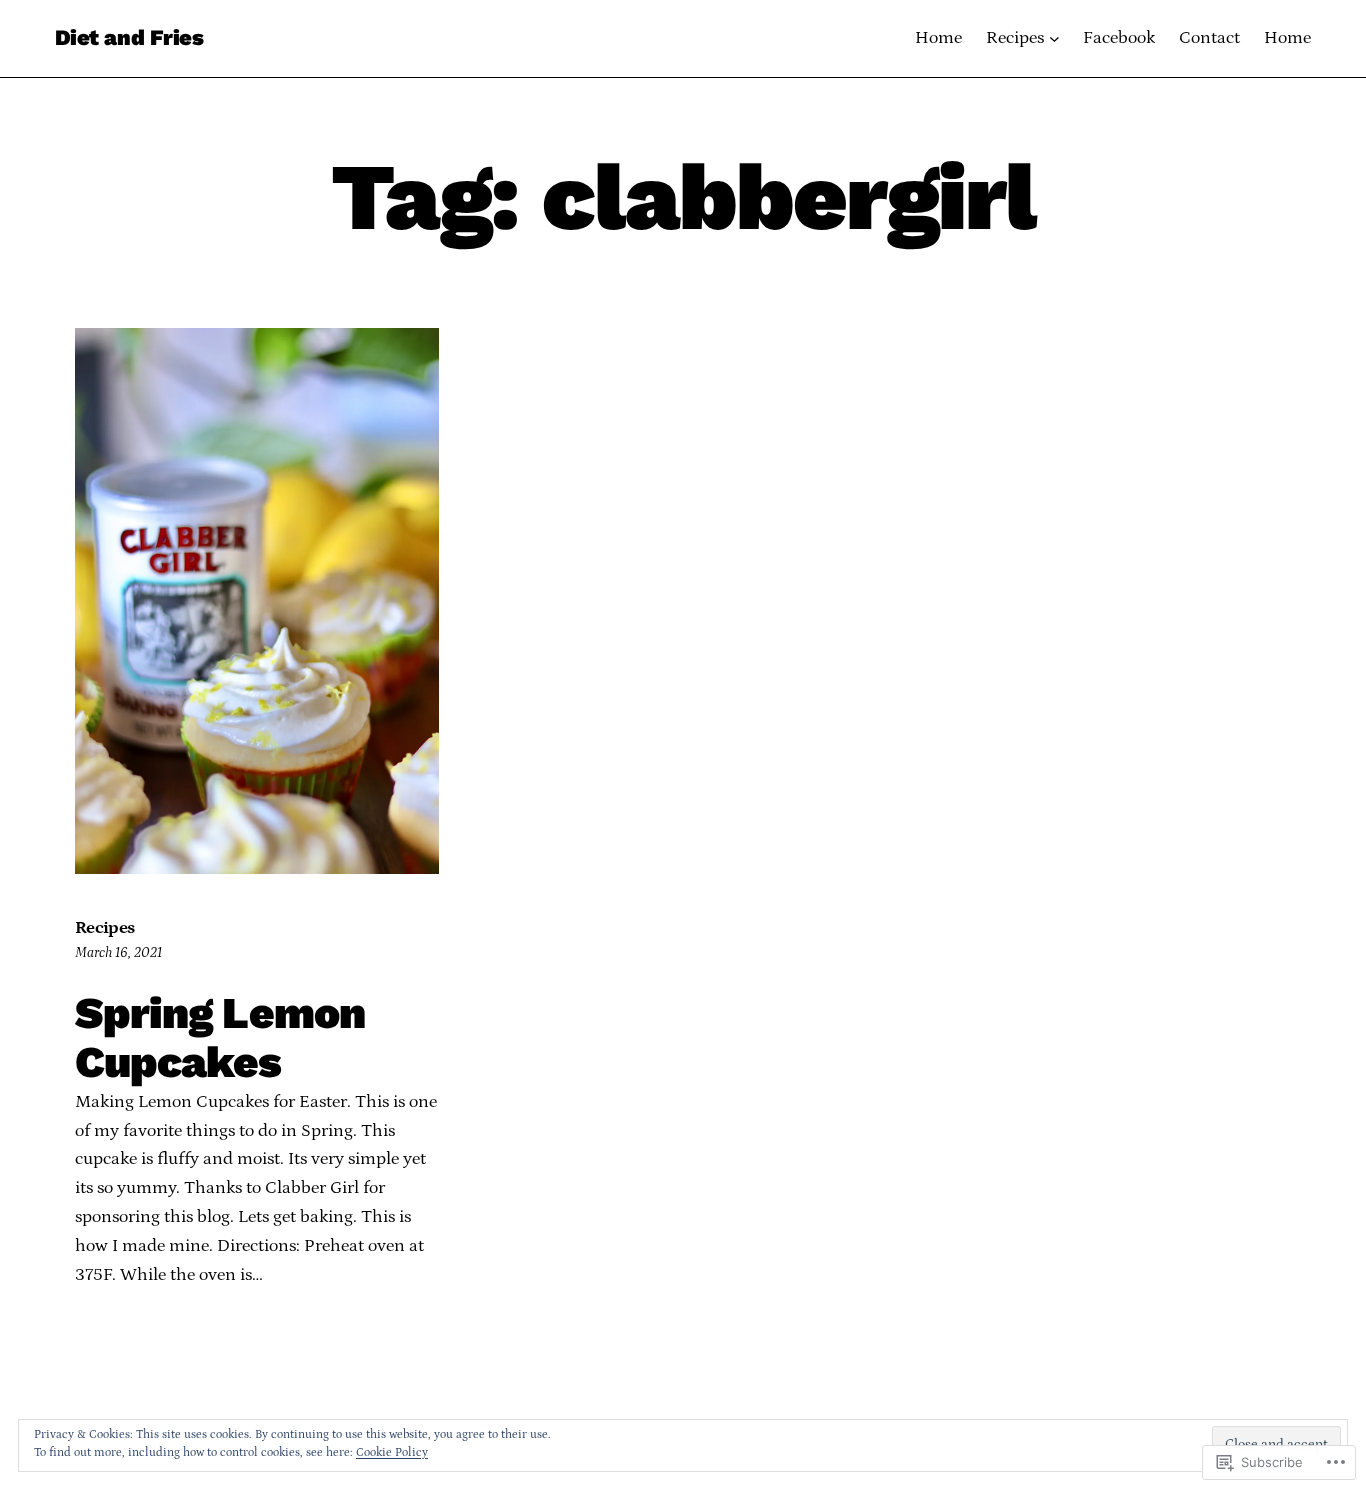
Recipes (105, 928)
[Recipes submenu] (1054, 38)
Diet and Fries (129, 37)
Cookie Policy (392, 1452)
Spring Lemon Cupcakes (220, 1038)
